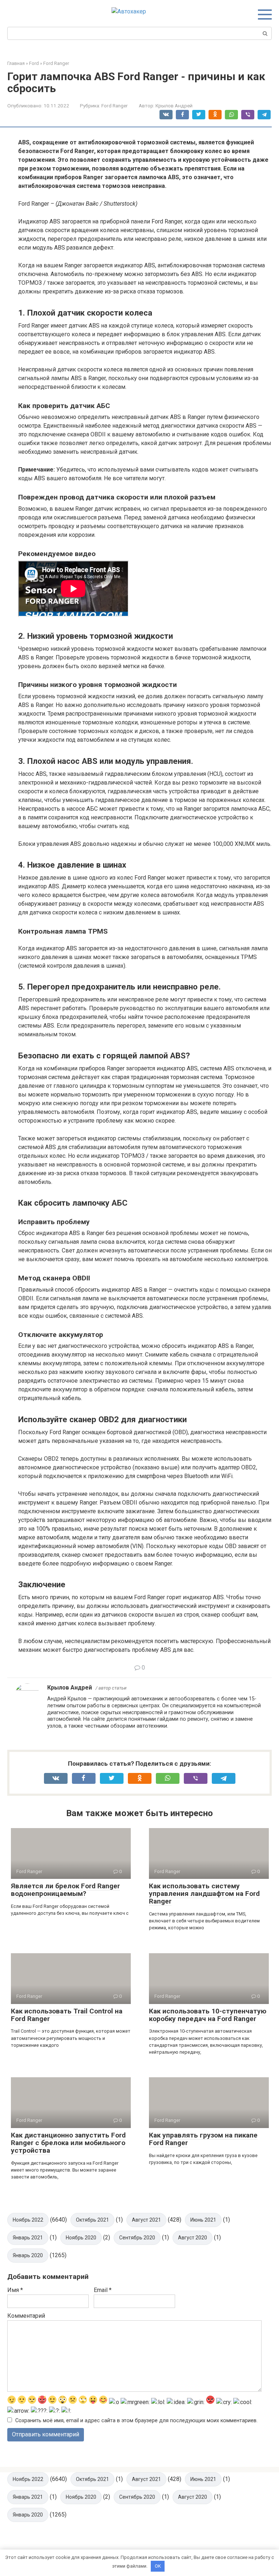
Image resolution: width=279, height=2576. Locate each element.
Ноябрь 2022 (28, 2220)
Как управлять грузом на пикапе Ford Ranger (203, 2139)
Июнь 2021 (203, 2220)
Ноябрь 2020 (81, 2238)
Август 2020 (193, 2238)
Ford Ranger (115, 106)
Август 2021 (146, 2220)
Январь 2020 (28, 2255)
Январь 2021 (28, 2238)
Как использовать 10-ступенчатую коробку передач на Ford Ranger (208, 2015)
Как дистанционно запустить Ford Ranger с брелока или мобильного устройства (68, 2143)
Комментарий (26, 2316)
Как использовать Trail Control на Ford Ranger (67, 2015)
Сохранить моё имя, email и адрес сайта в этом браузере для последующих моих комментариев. (136, 2421)
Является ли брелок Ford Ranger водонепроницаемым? (65, 1890)
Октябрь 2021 (92, 2220)
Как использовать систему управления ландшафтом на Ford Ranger (204, 1894)
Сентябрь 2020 (137, 2238)
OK (158, 2566)
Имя (15, 2290)
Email (103, 2290)
